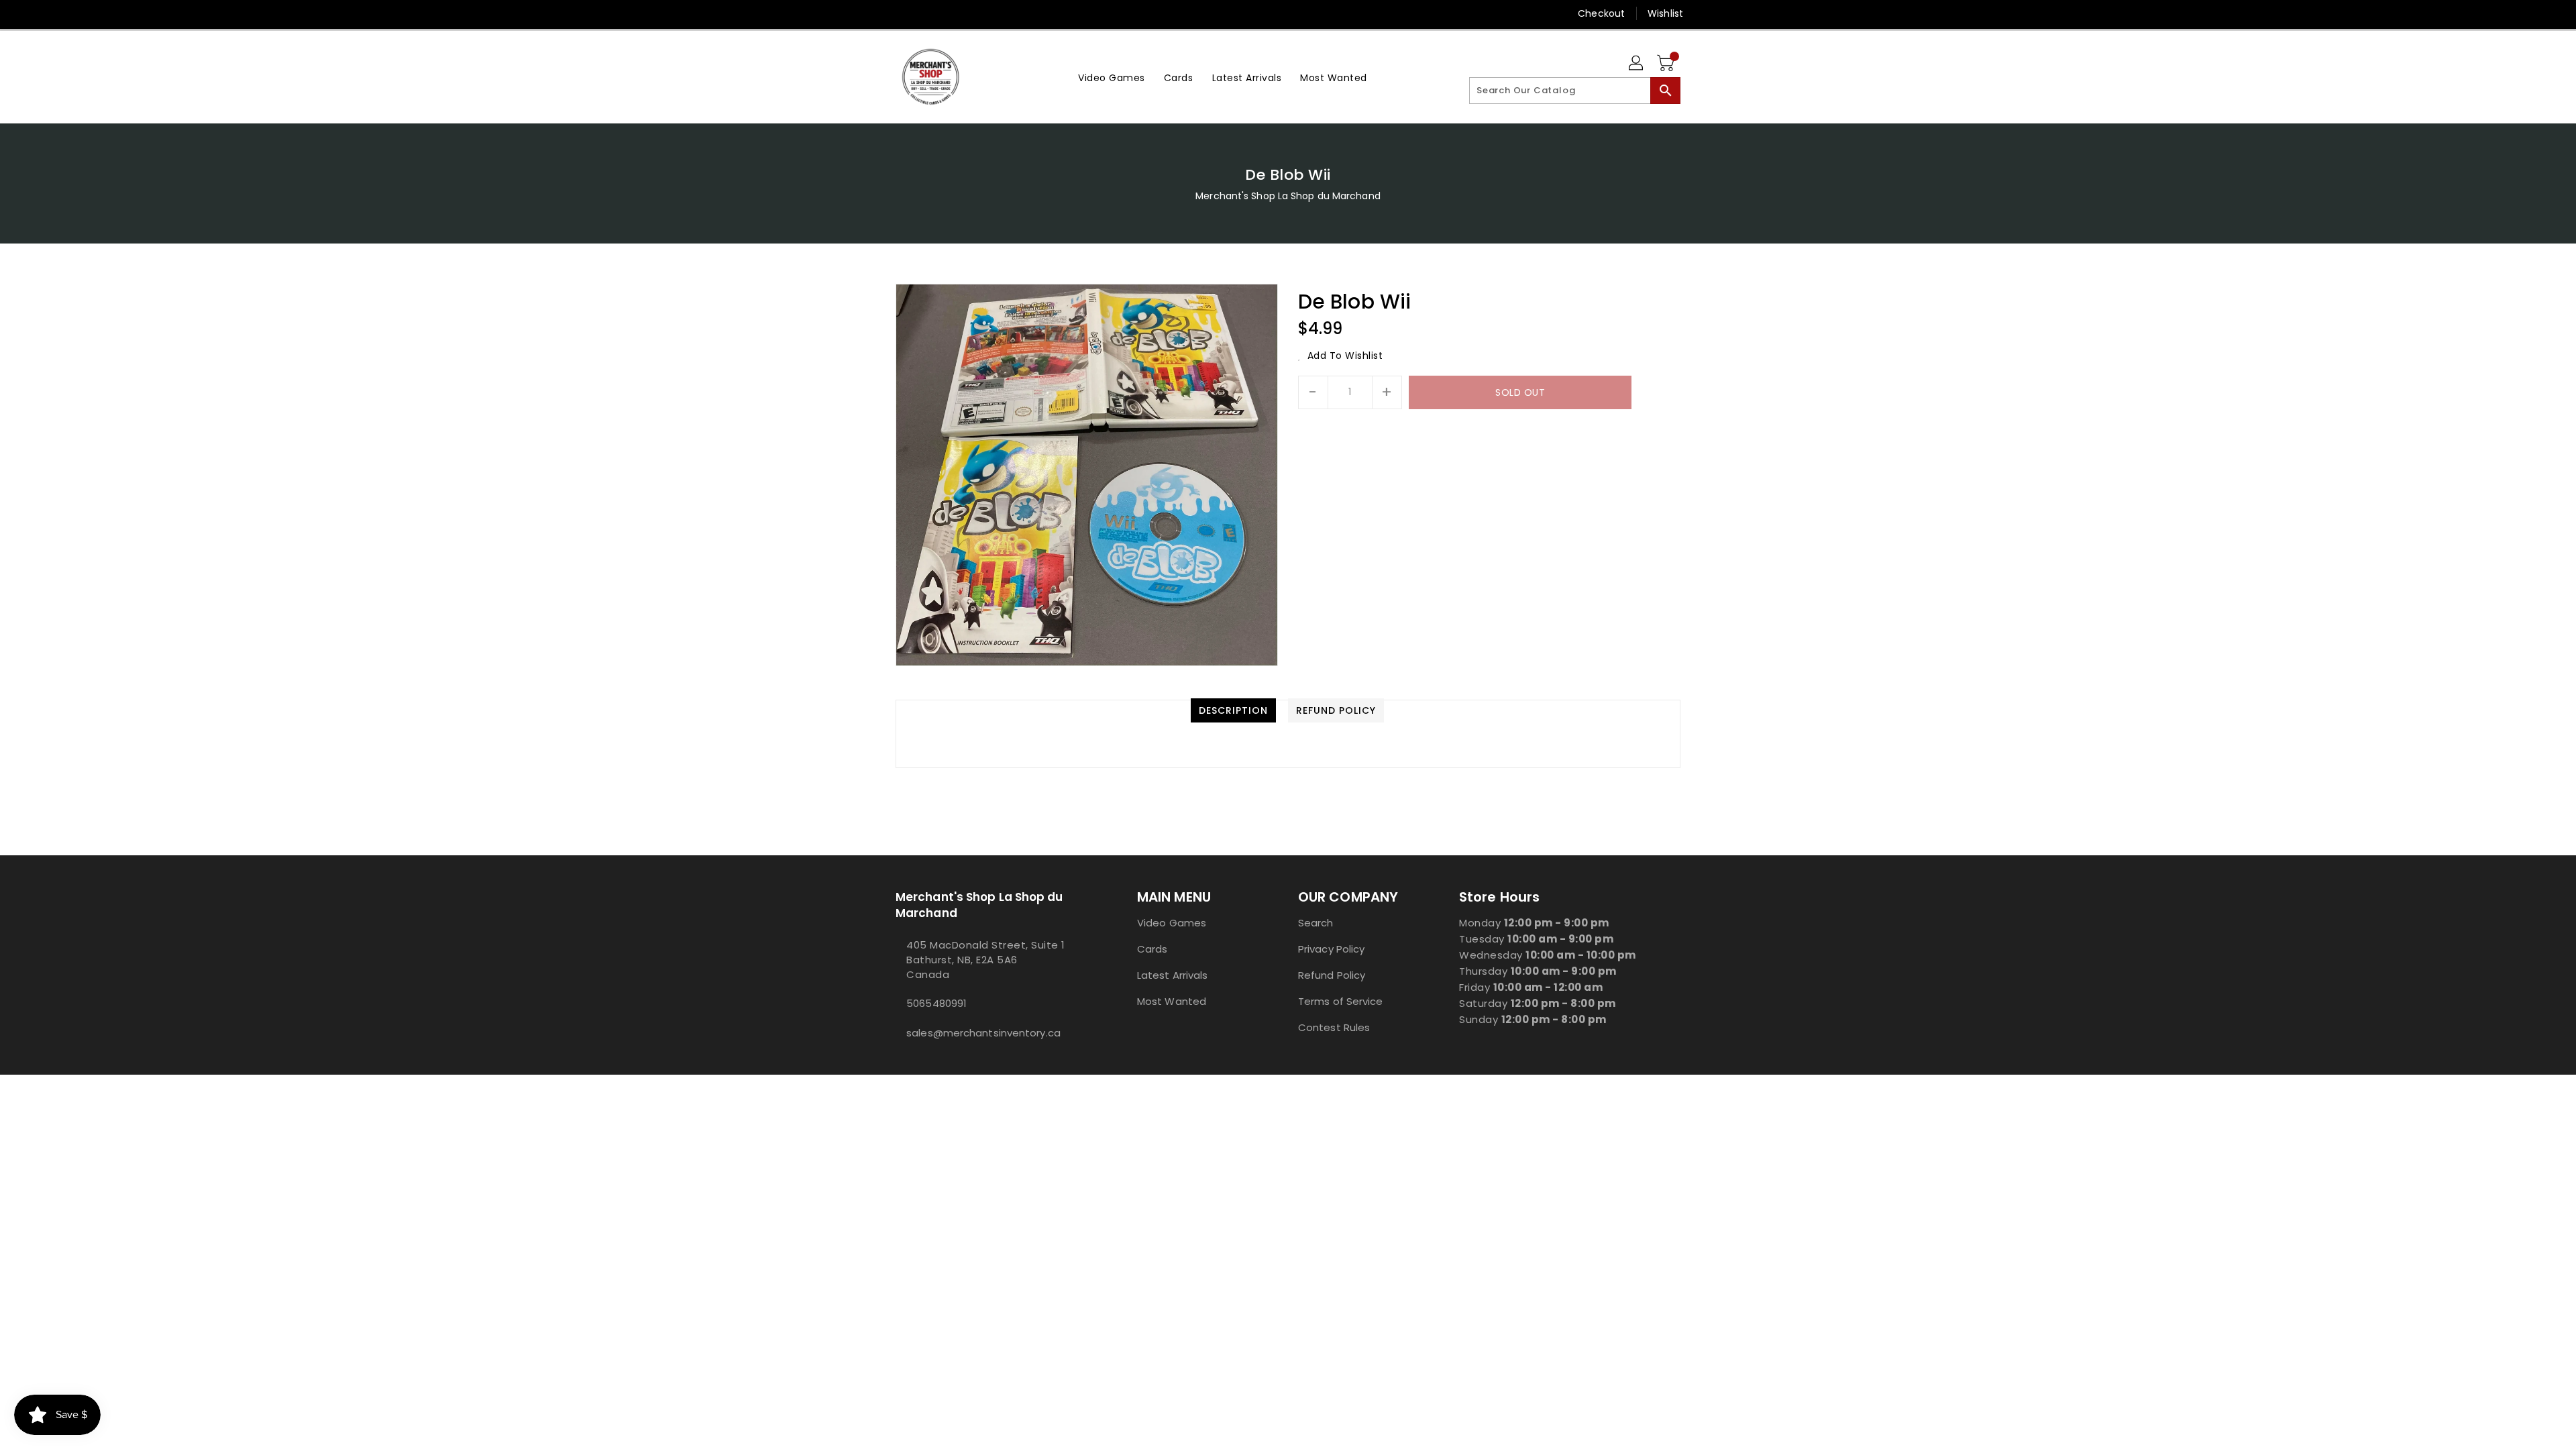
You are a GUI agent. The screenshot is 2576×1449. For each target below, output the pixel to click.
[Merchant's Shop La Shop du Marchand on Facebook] (877, 13)
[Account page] (1637, 64)
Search (1316, 923)
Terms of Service (1341, 1001)
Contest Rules (1334, 1027)
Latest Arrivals (1173, 975)
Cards (1152, 949)
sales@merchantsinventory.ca (983, 1033)
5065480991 (936, 1003)
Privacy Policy (1331, 949)
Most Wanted (1172, 1001)
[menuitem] (1112, 77)
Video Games (1172, 923)
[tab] (1233, 710)
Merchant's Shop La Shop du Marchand (1288, 196)
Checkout (1601, 13)
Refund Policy (1332, 975)
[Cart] (1667, 64)
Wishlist (1665, 13)
